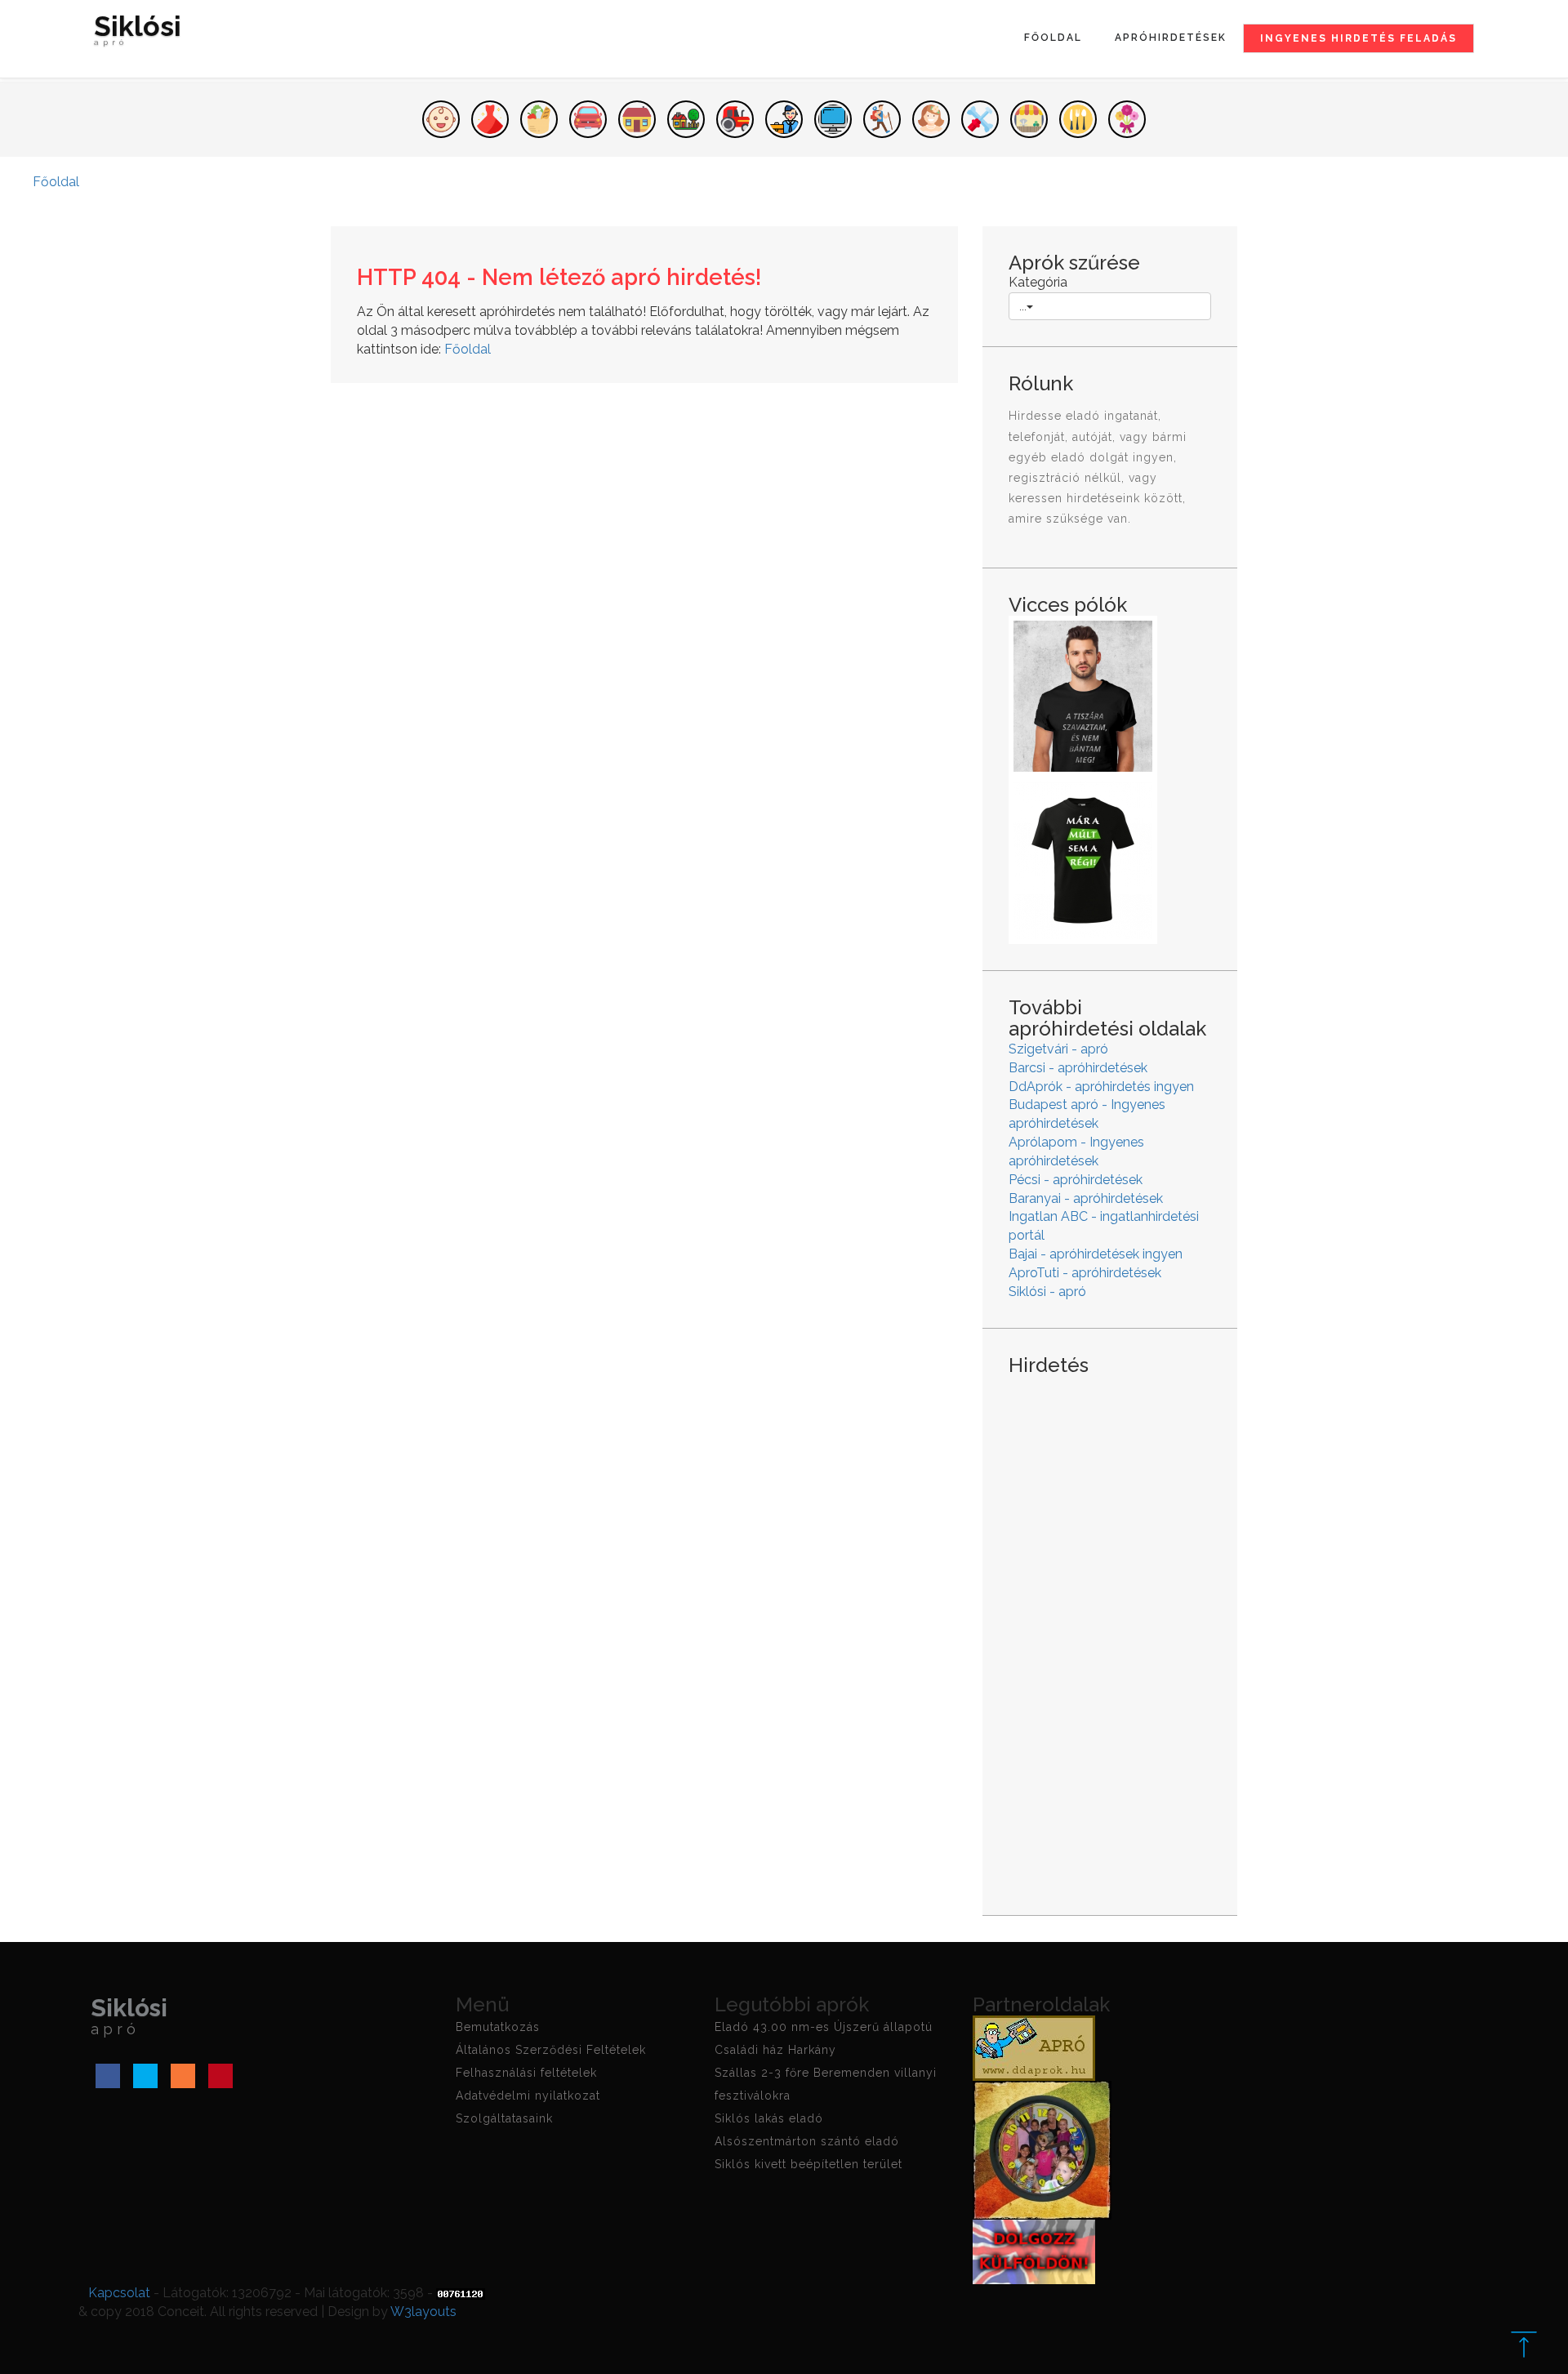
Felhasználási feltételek (526, 2073)
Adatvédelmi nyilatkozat (528, 2096)
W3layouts (423, 2312)
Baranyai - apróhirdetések (1086, 1198)
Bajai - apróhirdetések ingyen (1096, 1254)
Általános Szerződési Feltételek (551, 2050)
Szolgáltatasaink (504, 2118)
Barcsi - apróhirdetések (1078, 1068)
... (1023, 306)
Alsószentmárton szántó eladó (807, 2141)
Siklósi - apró (1047, 1292)
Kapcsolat (119, 2293)
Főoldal (1053, 38)
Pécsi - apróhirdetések (1076, 1180)
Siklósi (138, 32)
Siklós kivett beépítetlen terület (808, 2164)
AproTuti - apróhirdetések (1085, 1273)
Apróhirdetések (1171, 38)
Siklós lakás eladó (769, 2118)
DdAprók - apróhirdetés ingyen (1101, 1087)
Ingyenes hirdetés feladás (1359, 38)
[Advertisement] (1110, 1632)
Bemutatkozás (498, 2027)
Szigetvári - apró (1058, 1049)
